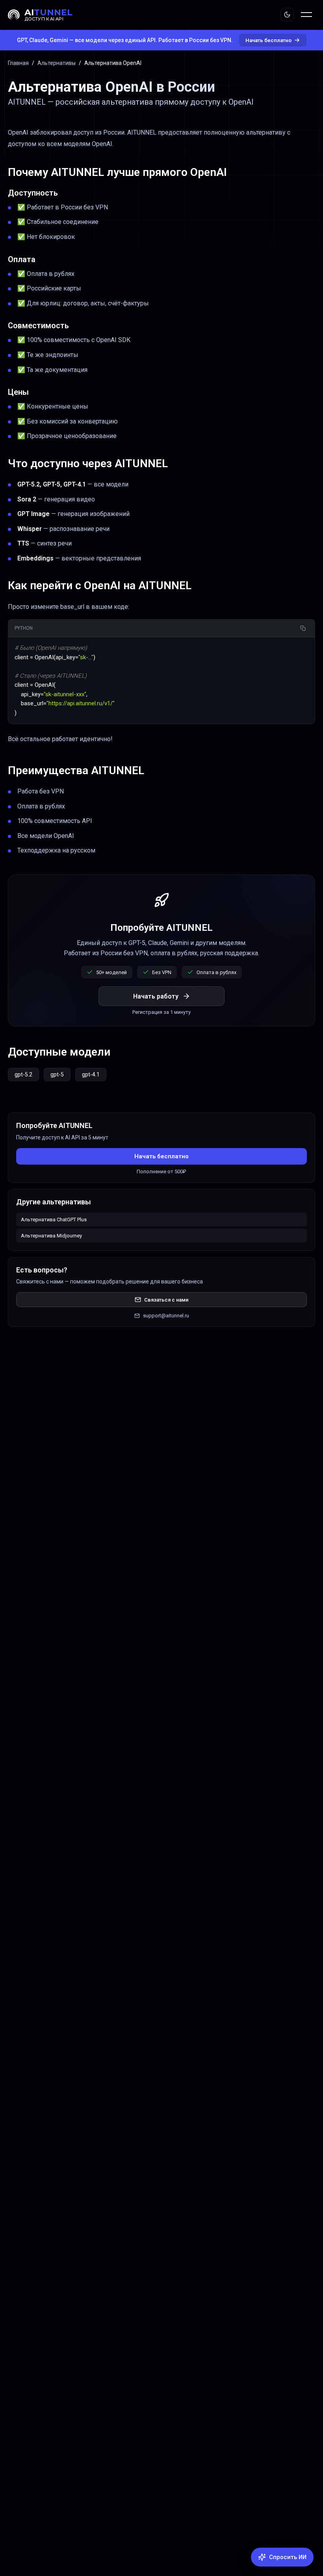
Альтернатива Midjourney (51, 1236)
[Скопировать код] (303, 628)
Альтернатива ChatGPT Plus (54, 1220)
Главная (18, 63)
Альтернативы (57, 63)
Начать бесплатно (268, 40)
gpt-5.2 (23, 1074)
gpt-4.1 (91, 1074)
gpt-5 (57, 1074)
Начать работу (156, 996)
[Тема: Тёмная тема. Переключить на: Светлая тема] (287, 15)
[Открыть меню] (306, 15)
